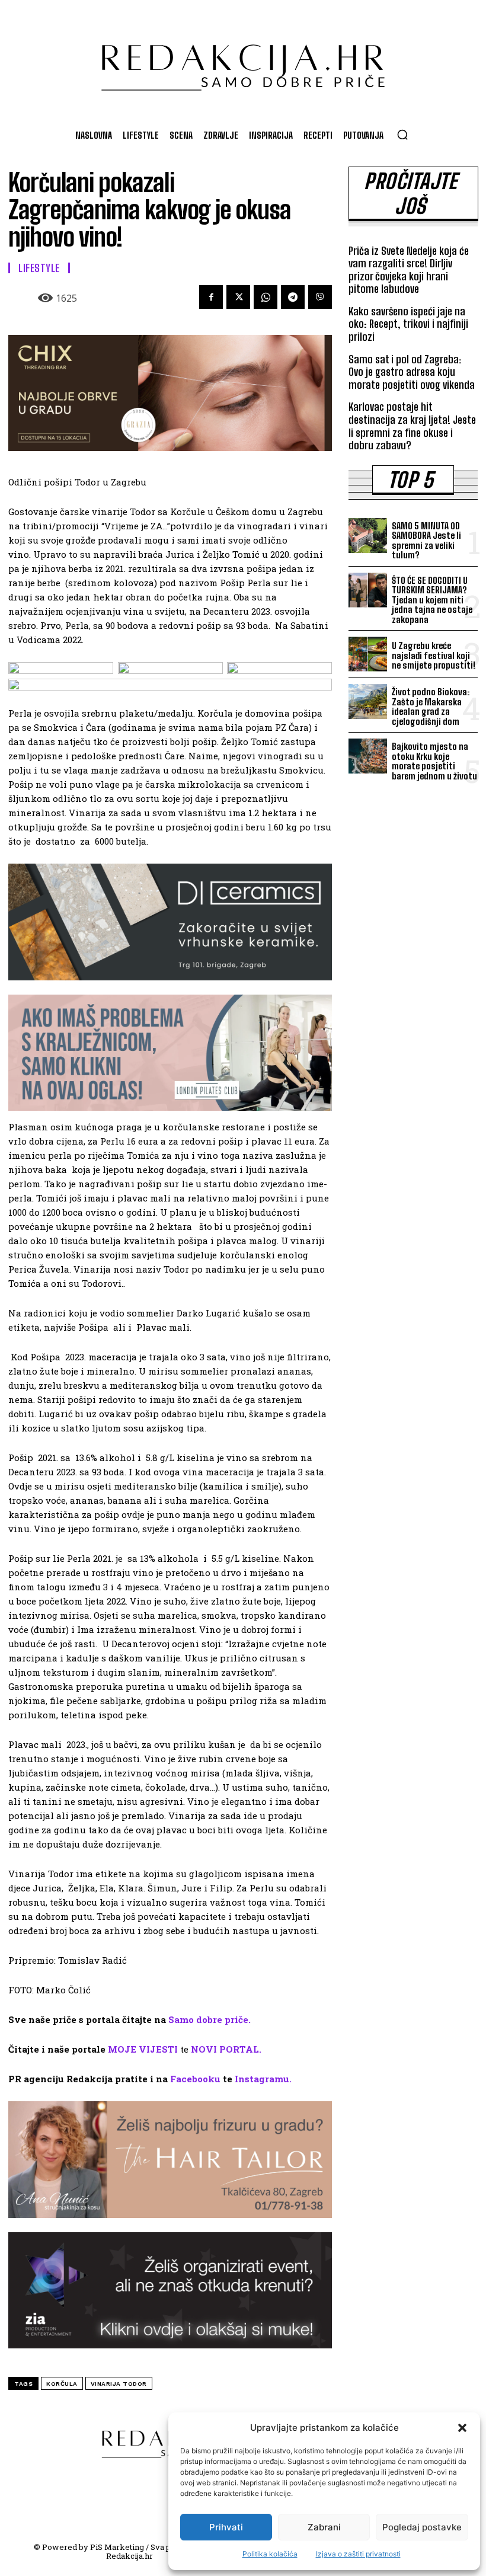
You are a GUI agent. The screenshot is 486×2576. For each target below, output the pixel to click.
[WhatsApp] (266, 297)
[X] (238, 297)
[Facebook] (211, 297)
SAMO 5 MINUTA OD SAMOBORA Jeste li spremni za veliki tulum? (426, 541)
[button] (462, 2428)
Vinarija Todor (119, 2384)
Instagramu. (263, 2079)
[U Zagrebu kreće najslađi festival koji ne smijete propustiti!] (368, 654)
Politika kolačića (270, 2554)
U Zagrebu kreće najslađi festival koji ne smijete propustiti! (434, 655)
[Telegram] (293, 297)
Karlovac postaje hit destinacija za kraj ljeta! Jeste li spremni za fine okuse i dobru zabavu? (412, 426)
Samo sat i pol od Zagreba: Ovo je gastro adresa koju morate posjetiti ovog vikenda (412, 372)
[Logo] (243, 62)
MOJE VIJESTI (143, 2049)
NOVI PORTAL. (226, 2049)
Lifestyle (39, 268)
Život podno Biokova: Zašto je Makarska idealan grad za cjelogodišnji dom (431, 707)
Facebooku (195, 2079)
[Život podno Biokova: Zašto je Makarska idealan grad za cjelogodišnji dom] (368, 701)
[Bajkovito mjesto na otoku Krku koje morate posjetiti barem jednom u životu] (368, 756)
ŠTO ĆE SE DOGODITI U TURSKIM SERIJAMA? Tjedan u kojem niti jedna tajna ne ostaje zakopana (432, 600)
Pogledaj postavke (422, 2527)
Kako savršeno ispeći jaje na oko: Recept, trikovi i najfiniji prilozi (408, 324)
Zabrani (324, 2527)
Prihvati (226, 2527)
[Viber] (320, 297)
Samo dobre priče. (210, 2019)
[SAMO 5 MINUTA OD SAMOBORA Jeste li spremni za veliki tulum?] (368, 536)
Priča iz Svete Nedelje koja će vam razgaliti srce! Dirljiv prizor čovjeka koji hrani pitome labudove (409, 270)
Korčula (62, 2384)
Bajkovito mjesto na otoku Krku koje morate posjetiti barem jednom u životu (434, 761)
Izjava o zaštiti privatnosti (358, 2554)
